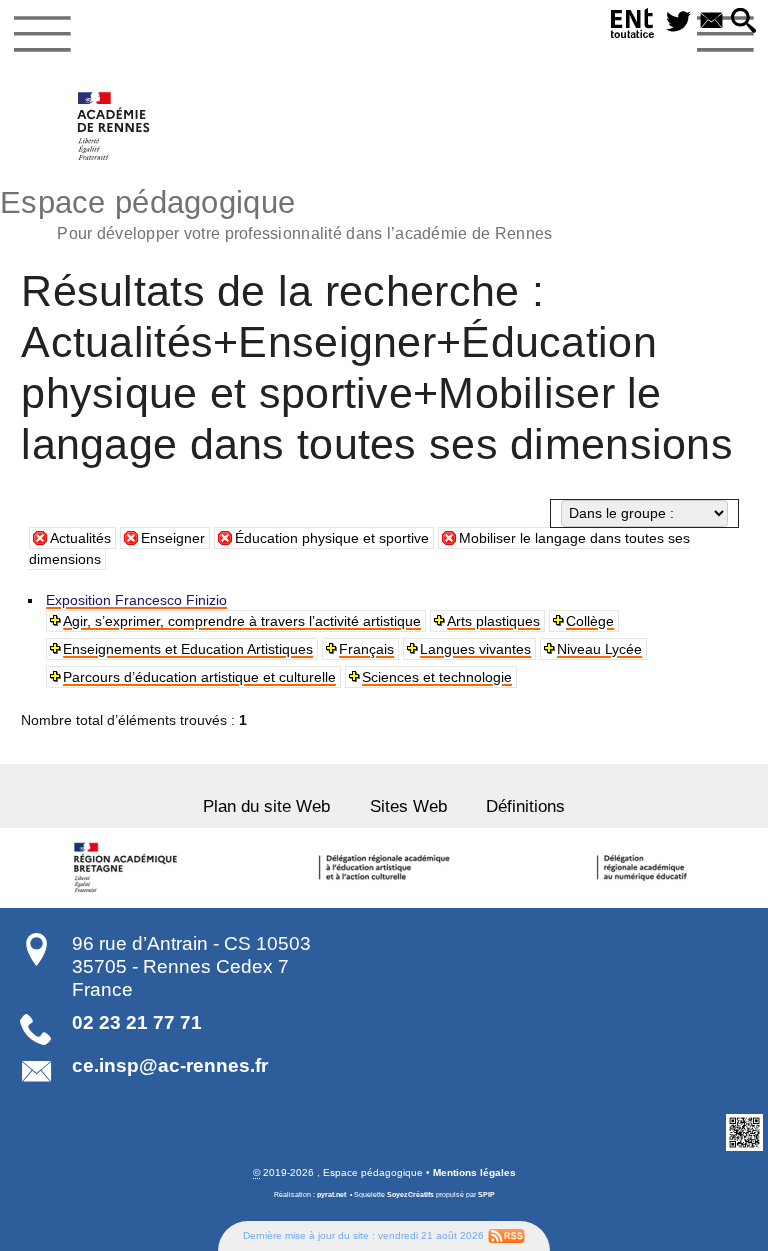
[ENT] (633, 26)
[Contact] (711, 22)
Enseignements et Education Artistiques (188, 649)
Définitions (525, 806)
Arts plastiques (493, 621)
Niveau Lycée (599, 649)
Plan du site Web (266, 806)
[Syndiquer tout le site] (506, 1234)
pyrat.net (331, 1194)
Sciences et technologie (437, 677)
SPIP (486, 1194)
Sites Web (408, 806)
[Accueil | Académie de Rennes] (128, 868)
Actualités (80, 538)
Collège (590, 621)
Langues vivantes (475, 649)
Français (366, 649)
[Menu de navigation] (42, 34)
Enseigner (173, 538)
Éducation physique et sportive (332, 538)
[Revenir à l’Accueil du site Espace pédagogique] (114, 126)
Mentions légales (474, 1172)
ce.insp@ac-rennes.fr (170, 1065)
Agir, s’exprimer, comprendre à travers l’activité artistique (242, 621)
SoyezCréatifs (410, 1194)
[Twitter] (678, 22)
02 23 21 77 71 (137, 1022)
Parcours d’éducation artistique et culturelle (199, 677)
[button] (743, 22)
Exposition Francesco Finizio (136, 600)
